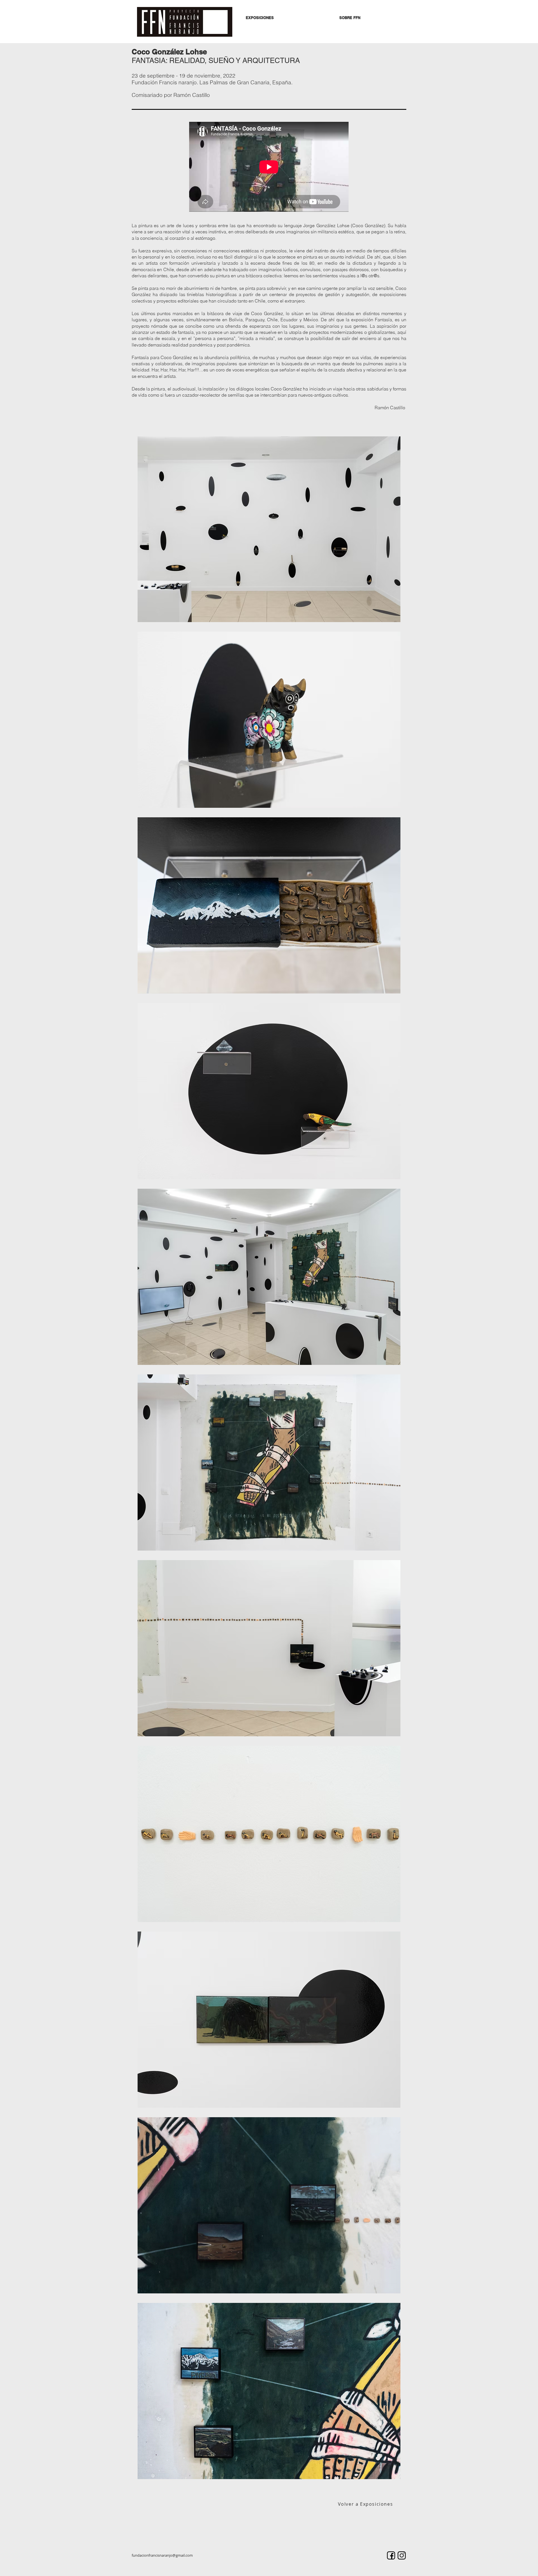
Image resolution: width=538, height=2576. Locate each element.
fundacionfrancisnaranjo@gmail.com (162, 2555)
